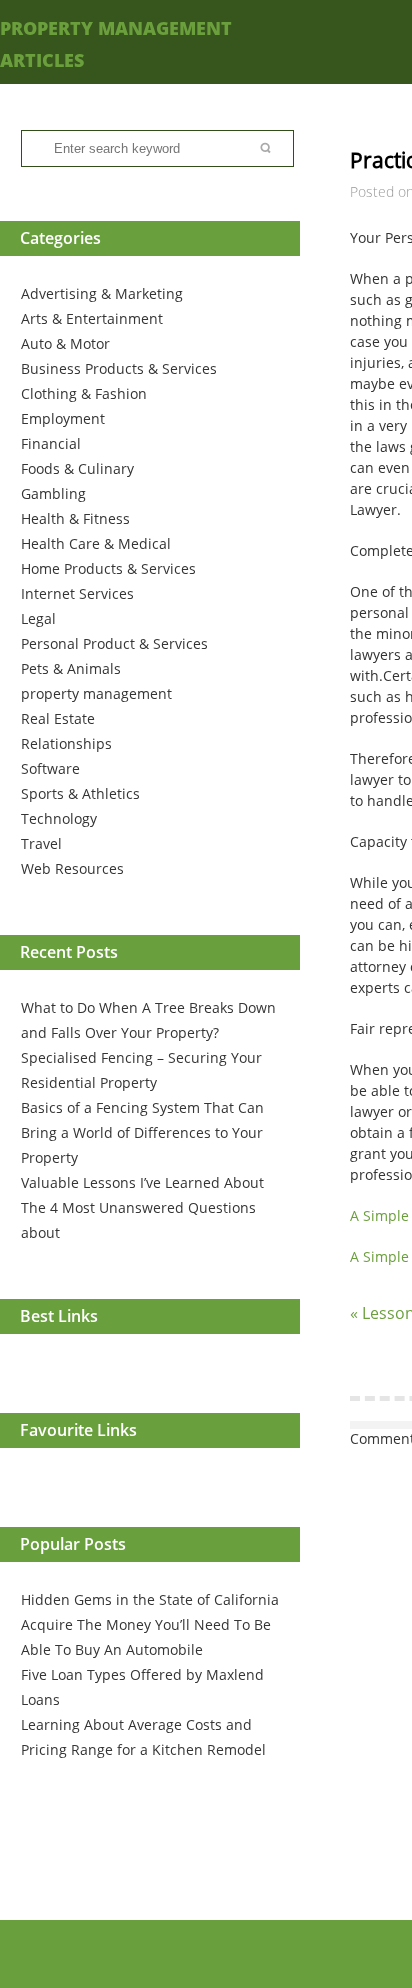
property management (96, 693)
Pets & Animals (71, 668)
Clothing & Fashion (84, 393)
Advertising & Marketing (102, 293)
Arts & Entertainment (92, 318)
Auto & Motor (65, 343)
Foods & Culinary (77, 468)
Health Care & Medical (96, 543)
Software (50, 768)
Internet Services (77, 593)
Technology (59, 818)
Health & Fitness (75, 518)
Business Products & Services (119, 368)
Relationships (66, 743)
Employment (63, 418)
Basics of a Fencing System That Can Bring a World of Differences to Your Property (142, 1132)
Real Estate (58, 718)
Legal (38, 618)
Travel (41, 843)
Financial (51, 443)
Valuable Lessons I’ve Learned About (142, 1182)
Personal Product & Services (114, 643)
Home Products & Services (108, 568)
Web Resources (72, 868)
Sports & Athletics (80, 793)
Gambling (53, 493)
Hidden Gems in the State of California (150, 1599)
